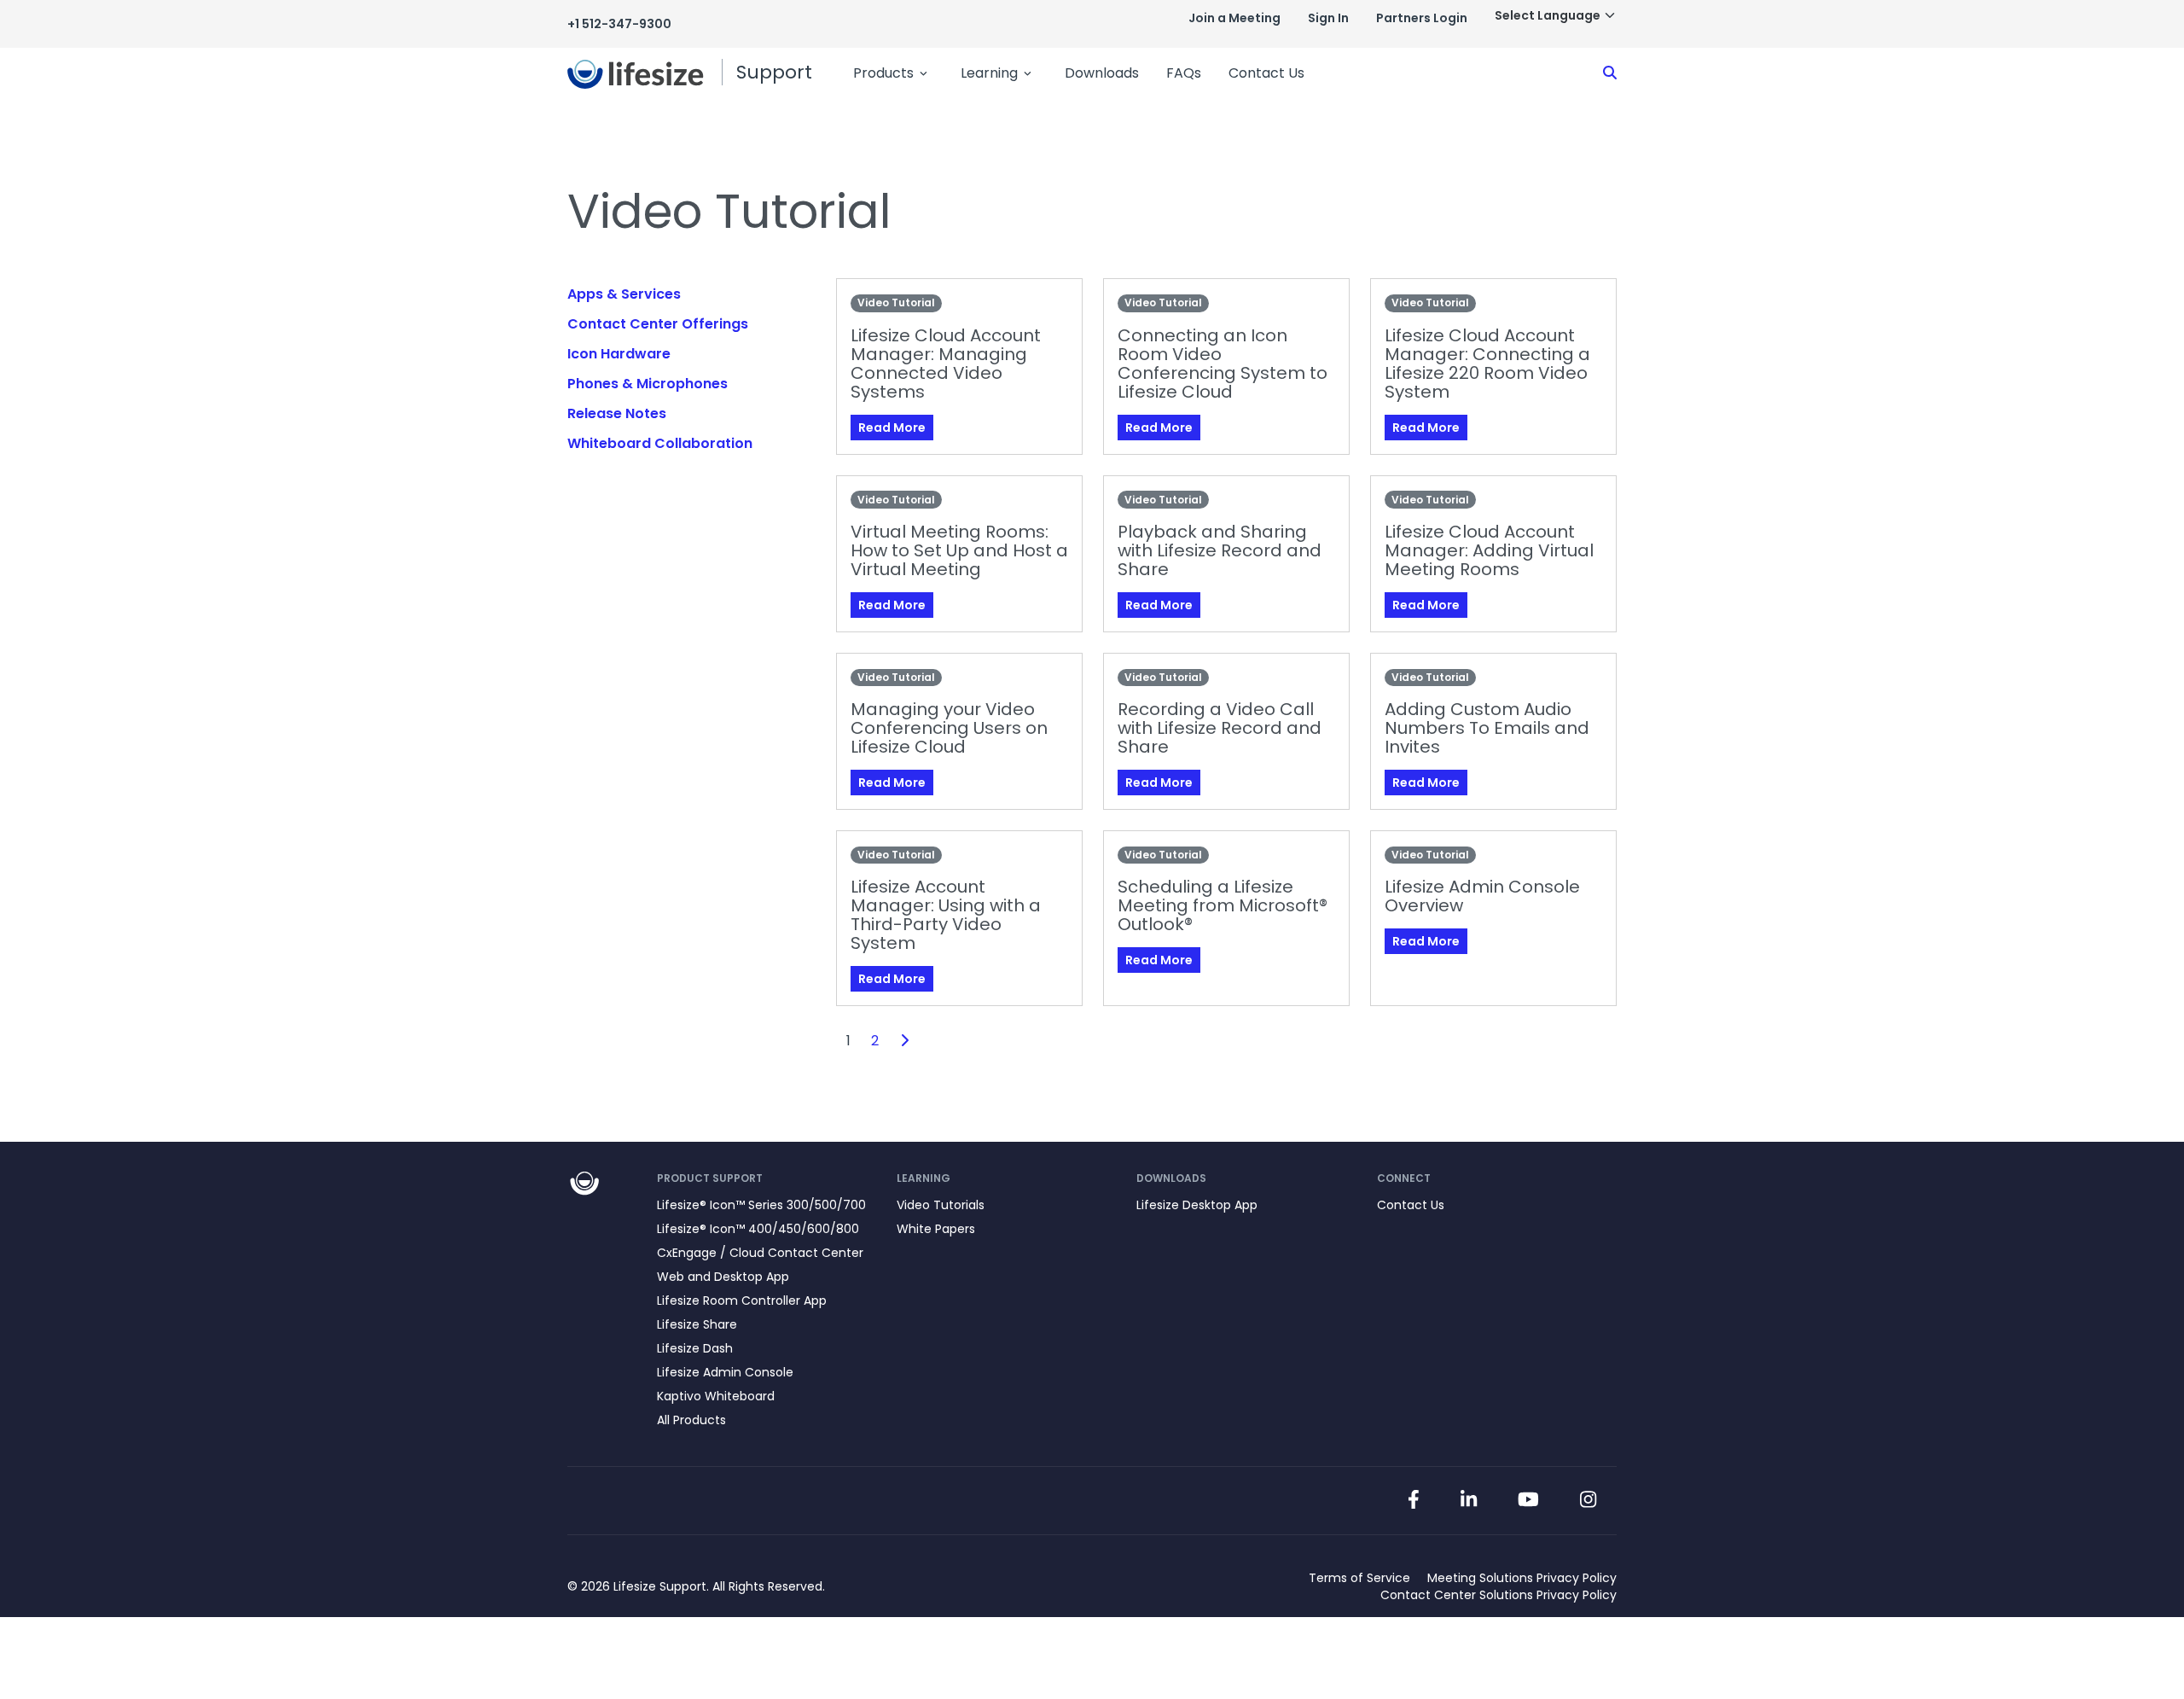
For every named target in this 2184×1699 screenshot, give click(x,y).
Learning (989, 73)
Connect (1404, 1178)
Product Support (710, 1178)
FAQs (1184, 73)
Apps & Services (624, 294)
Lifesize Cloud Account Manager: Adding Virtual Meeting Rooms (1489, 550)
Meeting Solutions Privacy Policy (1522, 1578)
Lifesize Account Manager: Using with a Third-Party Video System (946, 915)
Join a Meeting (1234, 18)
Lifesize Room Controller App (742, 1300)
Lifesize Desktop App (1197, 1205)
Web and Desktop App (723, 1277)
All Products (691, 1420)
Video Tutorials (941, 1205)
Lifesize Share (697, 1324)
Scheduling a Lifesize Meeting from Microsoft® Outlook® (1223, 905)
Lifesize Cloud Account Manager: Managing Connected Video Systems (946, 364)
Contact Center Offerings (658, 324)
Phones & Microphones (648, 384)
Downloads (1102, 73)
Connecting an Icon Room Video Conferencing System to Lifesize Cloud (1223, 364)
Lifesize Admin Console (725, 1372)
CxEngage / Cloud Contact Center (760, 1253)
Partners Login (1422, 18)
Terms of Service (1359, 1578)
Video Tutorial (896, 303)
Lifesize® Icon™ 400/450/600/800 (758, 1229)
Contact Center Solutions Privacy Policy (1499, 1595)
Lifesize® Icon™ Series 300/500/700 (761, 1205)
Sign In (1328, 18)
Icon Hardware (619, 354)
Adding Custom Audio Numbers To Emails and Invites (1487, 728)
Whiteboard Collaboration (660, 443)
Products (883, 73)
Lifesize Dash (695, 1348)
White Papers (936, 1229)
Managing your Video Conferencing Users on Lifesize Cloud (949, 728)
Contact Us (1266, 73)
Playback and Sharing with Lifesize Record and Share (1220, 550)
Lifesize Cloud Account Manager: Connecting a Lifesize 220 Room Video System (1487, 364)
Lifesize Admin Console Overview (1482, 896)
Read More (892, 428)
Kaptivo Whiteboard (716, 1396)
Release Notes (617, 413)
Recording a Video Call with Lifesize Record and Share (1220, 728)
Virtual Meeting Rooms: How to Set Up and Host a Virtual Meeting (959, 550)
